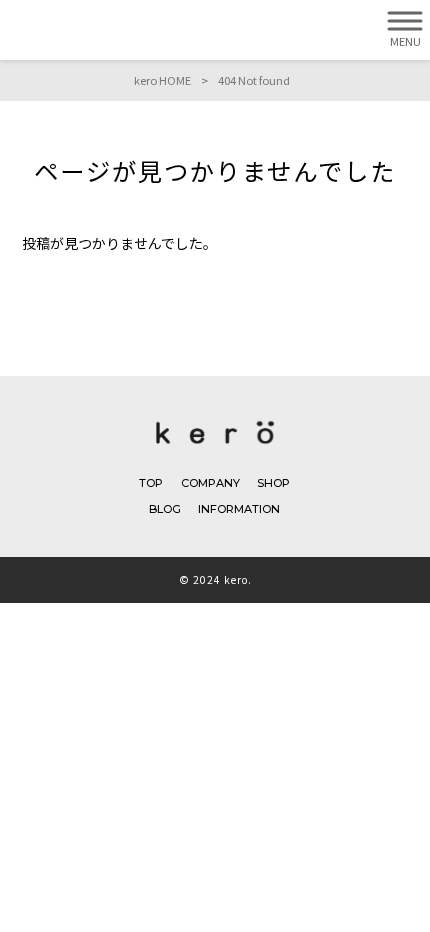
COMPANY (210, 483)
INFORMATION (239, 509)
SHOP (273, 483)
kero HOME (162, 80)
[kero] (215, 448)
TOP (151, 483)
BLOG (165, 509)
